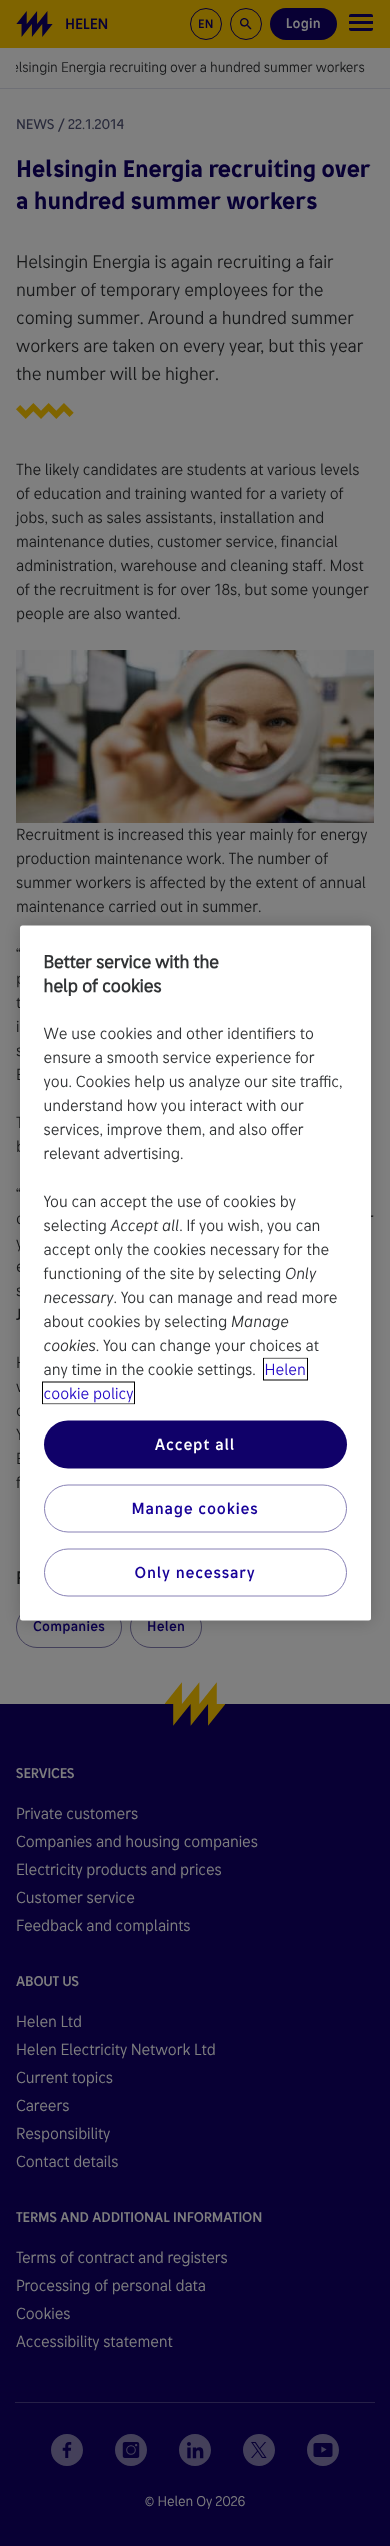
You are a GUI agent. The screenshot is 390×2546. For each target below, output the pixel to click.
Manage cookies (194, 1508)
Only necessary (195, 1572)
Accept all (195, 1444)
